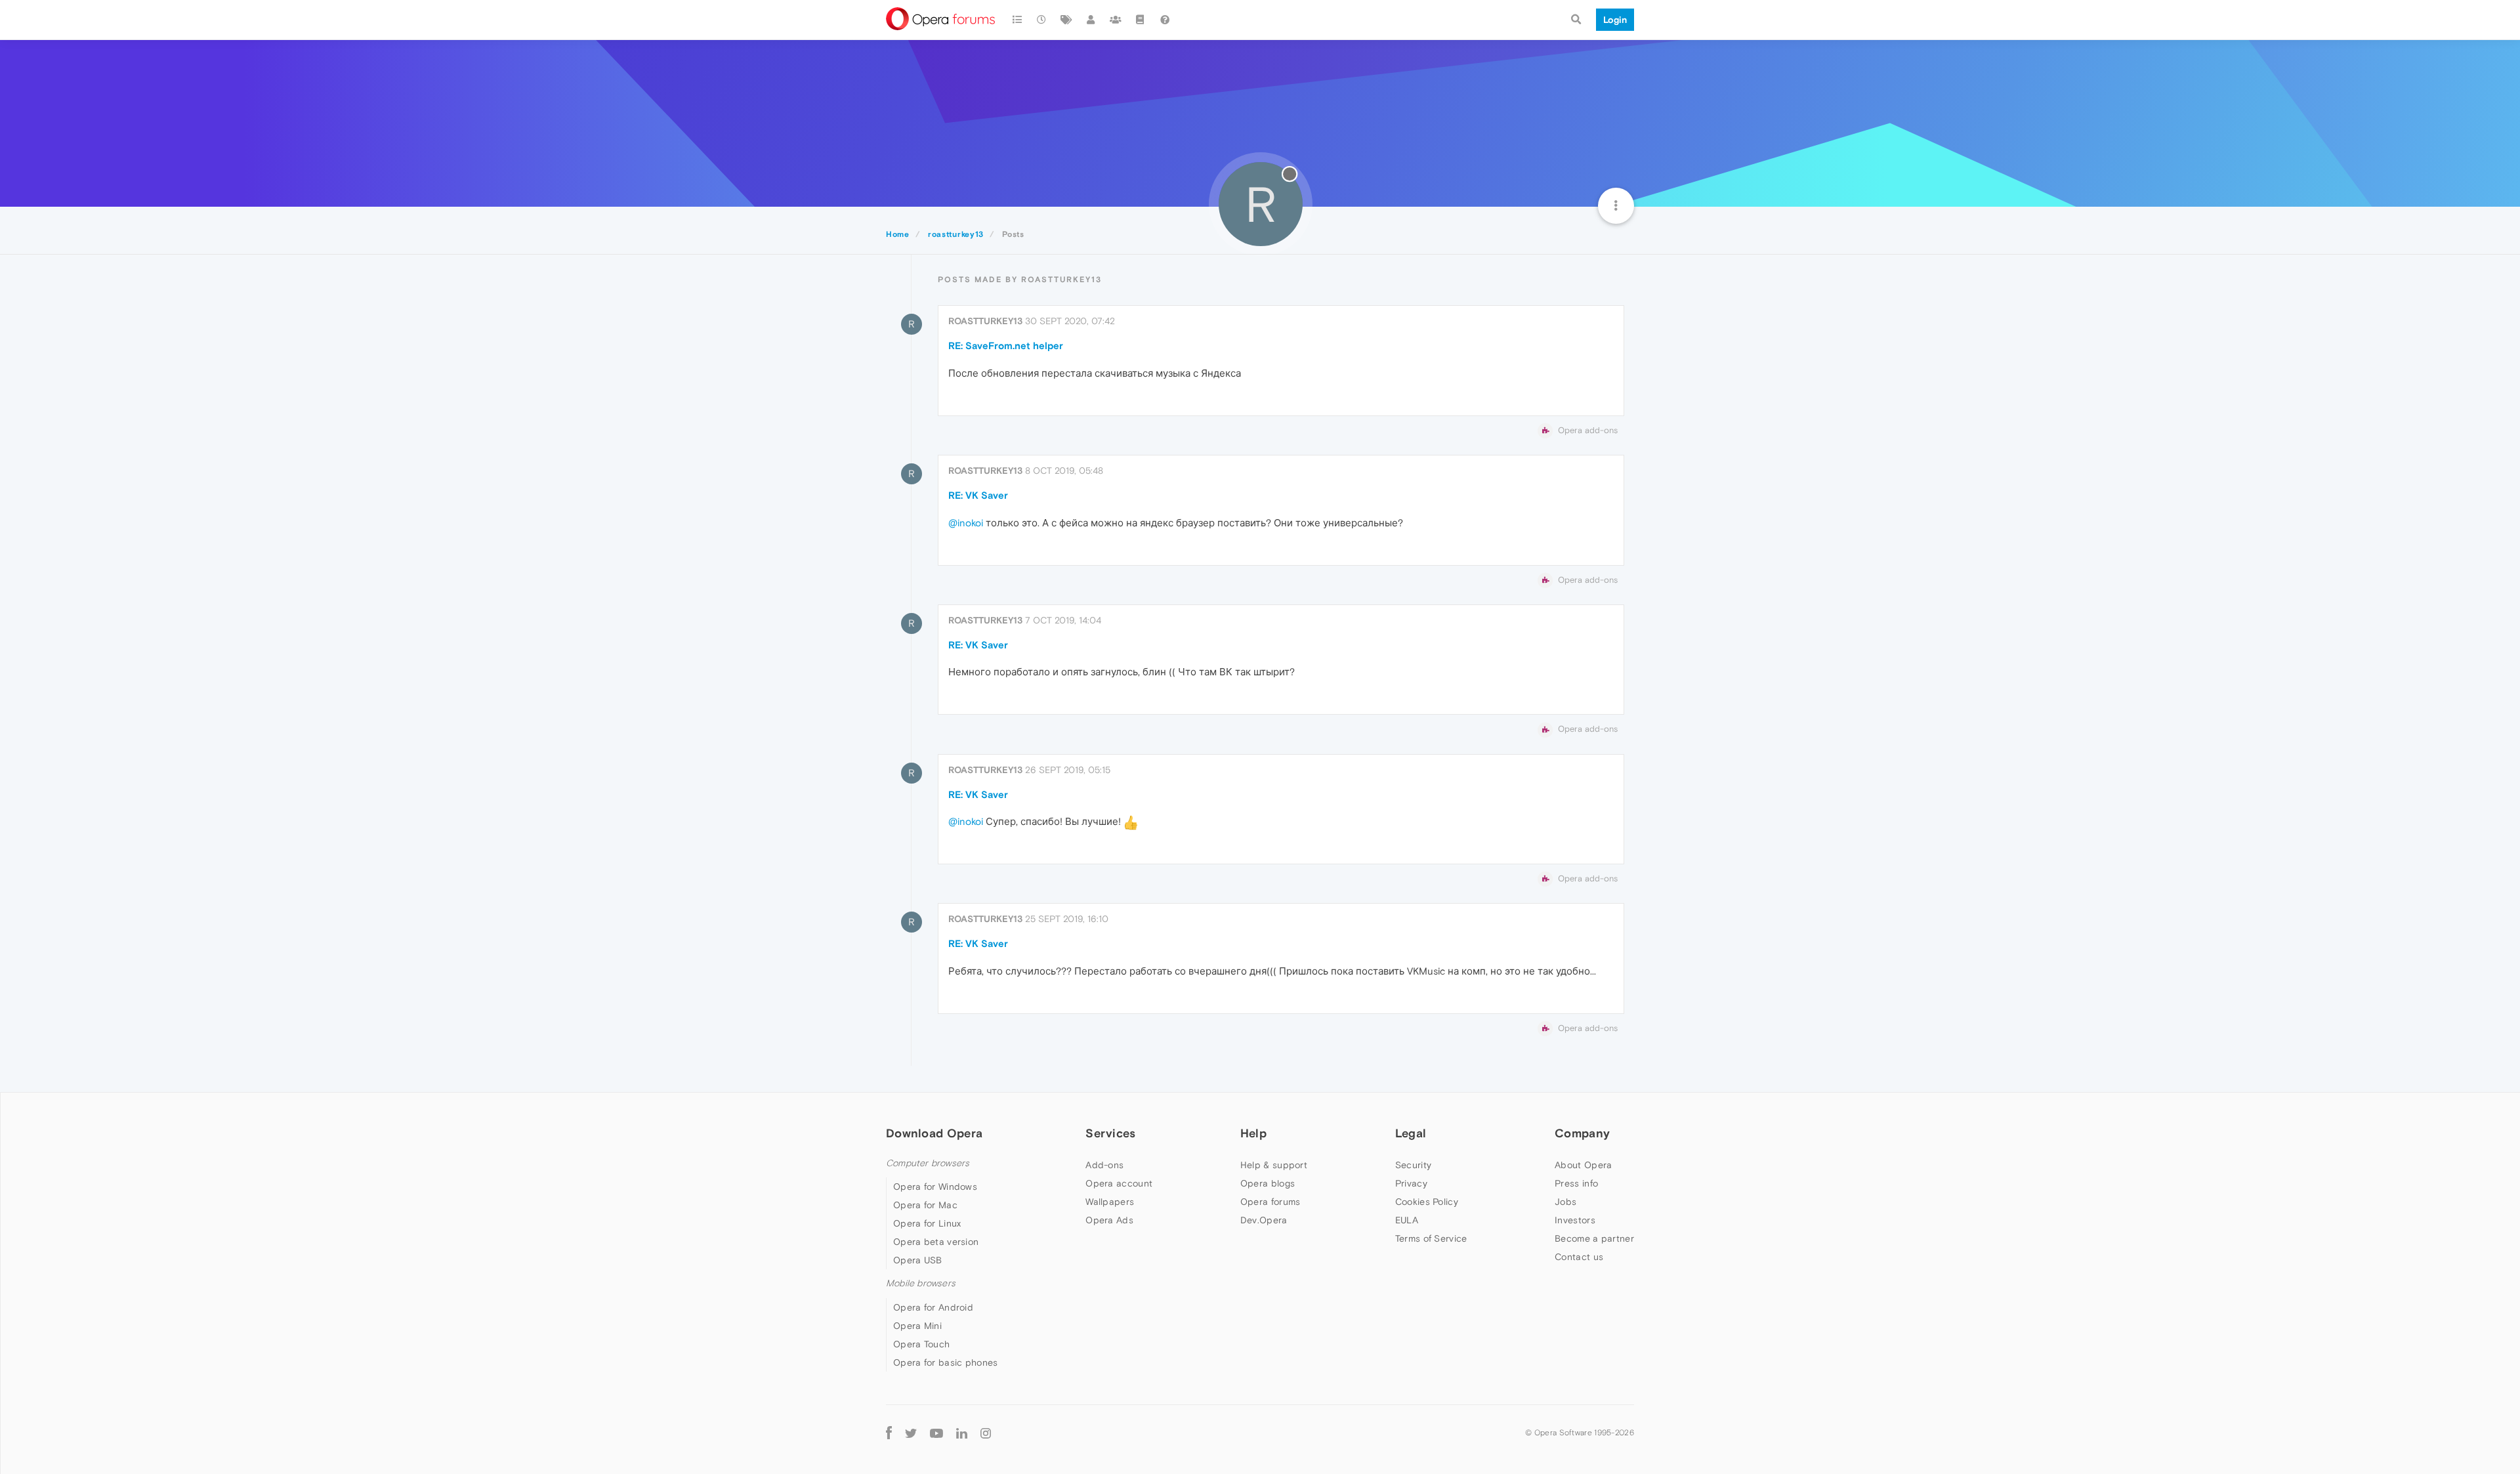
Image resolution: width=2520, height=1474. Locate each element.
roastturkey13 (985, 321)
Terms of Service (1431, 1238)
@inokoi (966, 523)
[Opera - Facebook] (889, 1433)
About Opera (1583, 1165)
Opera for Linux (927, 1223)
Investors (1575, 1220)
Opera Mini (917, 1326)
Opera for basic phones (946, 1362)
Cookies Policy (1427, 1202)
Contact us (1579, 1257)
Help (1253, 1133)
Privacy (1411, 1183)
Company (1582, 1133)
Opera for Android (933, 1307)
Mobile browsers (921, 1283)
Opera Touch (921, 1344)
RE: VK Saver (978, 495)
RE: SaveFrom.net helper (1006, 346)
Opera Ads (1109, 1220)
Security (1413, 1165)
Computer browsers (928, 1163)
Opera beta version (936, 1242)
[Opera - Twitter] (911, 1433)
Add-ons (1104, 1165)
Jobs (1565, 1202)
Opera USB (918, 1260)
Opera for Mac (925, 1205)
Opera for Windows (935, 1187)
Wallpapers (1110, 1202)
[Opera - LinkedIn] (962, 1433)
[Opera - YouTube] (936, 1433)
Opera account (1119, 1183)
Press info (1576, 1183)
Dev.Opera (1264, 1220)
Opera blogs (1268, 1183)
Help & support (1274, 1165)
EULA (1407, 1220)
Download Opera (934, 1133)
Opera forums (1270, 1202)
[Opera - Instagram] (986, 1433)
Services (1110, 1133)
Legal (1411, 1133)
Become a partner (1594, 1238)
